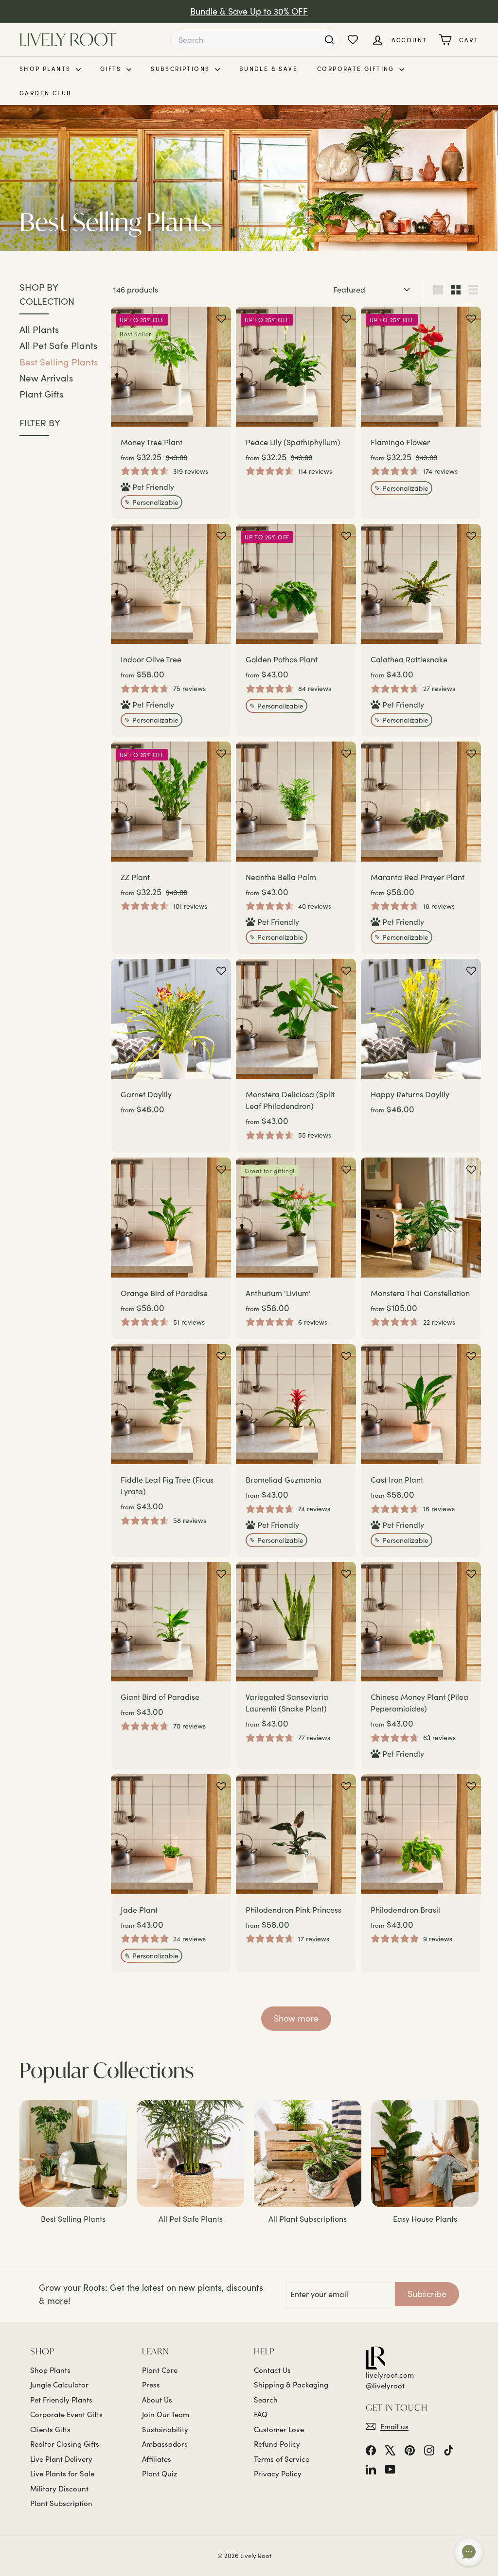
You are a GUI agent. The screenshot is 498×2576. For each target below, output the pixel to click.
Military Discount (59, 2489)
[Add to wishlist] (221, 319)
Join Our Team (166, 2414)
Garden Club (45, 93)
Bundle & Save (268, 69)
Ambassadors (165, 2444)
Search (266, 2400)
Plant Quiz (160, 2473)
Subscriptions (182, 69)
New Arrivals (46, 378)
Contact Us (272, 2370)
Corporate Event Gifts (66, 2414)
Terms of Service (282, 2459)
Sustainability (165, 2429)
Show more (296, 2018)
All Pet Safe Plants (58, 345)
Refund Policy (277, 2444)
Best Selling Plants (59, 362)
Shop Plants (46, 69)
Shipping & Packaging (291, 2385)
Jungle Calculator (59, 2385)
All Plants (39, 329)
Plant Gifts (41, 394)
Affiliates (157, 2459)
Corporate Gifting (357, 69)
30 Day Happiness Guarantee (249, 11)
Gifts (112, 69)
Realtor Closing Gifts (65, 2444)
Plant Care (160, 2370)
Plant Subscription (61, 2503)
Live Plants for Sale (62, 2473)
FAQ (261, 2414)
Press (151, 2385)
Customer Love (279, 2429)
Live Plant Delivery (61, 2459)
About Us (157, 2400)
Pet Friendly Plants (61, 2400)
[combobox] (255, 40)
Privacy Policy (278, 2473)
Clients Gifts (50, 2429)
